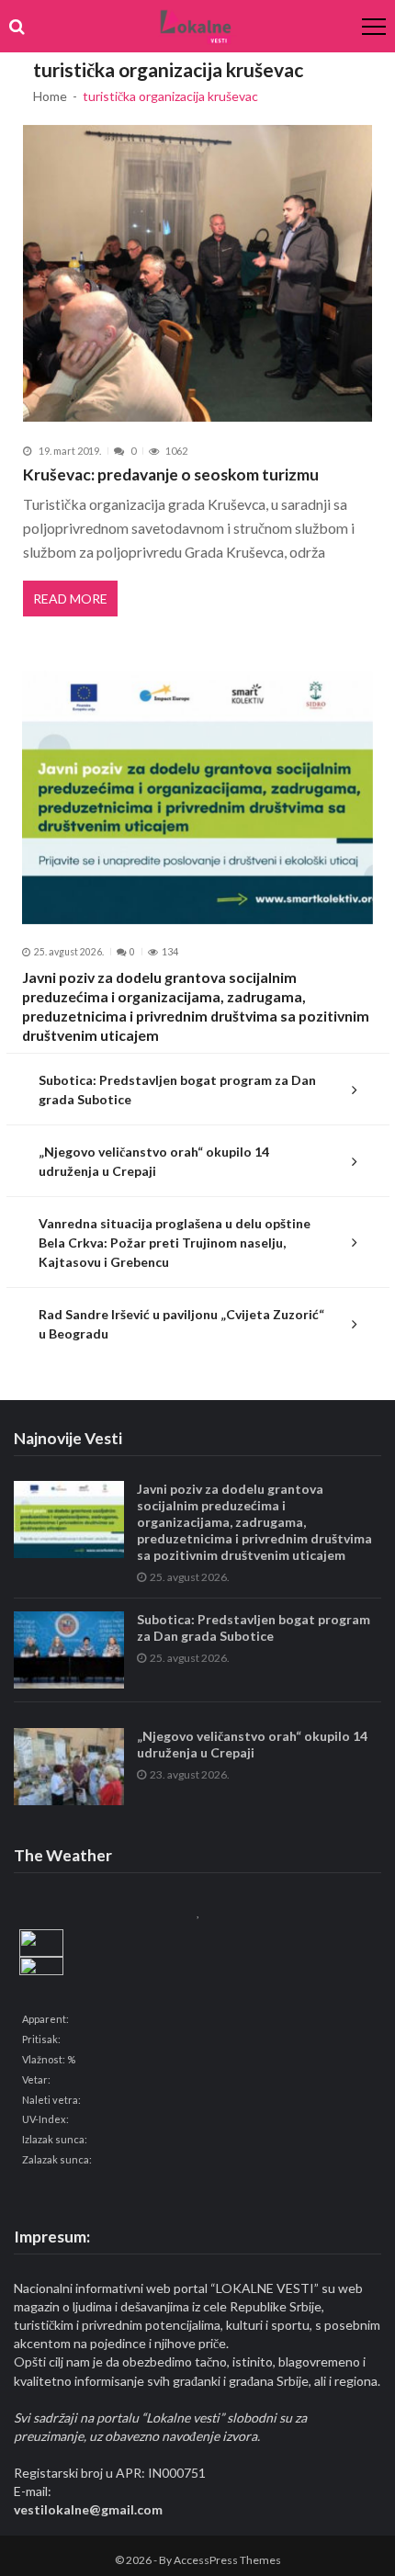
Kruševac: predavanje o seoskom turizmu (171, 475)
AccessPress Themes (227, 2560)
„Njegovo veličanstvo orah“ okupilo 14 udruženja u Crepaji (154, 1161)
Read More (70, 599)
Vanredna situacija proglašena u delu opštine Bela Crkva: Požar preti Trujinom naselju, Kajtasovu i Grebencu (175, 1243)
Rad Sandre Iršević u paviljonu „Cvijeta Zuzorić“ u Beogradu (181, 1324)
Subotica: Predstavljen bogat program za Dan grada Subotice (177, 1090)
